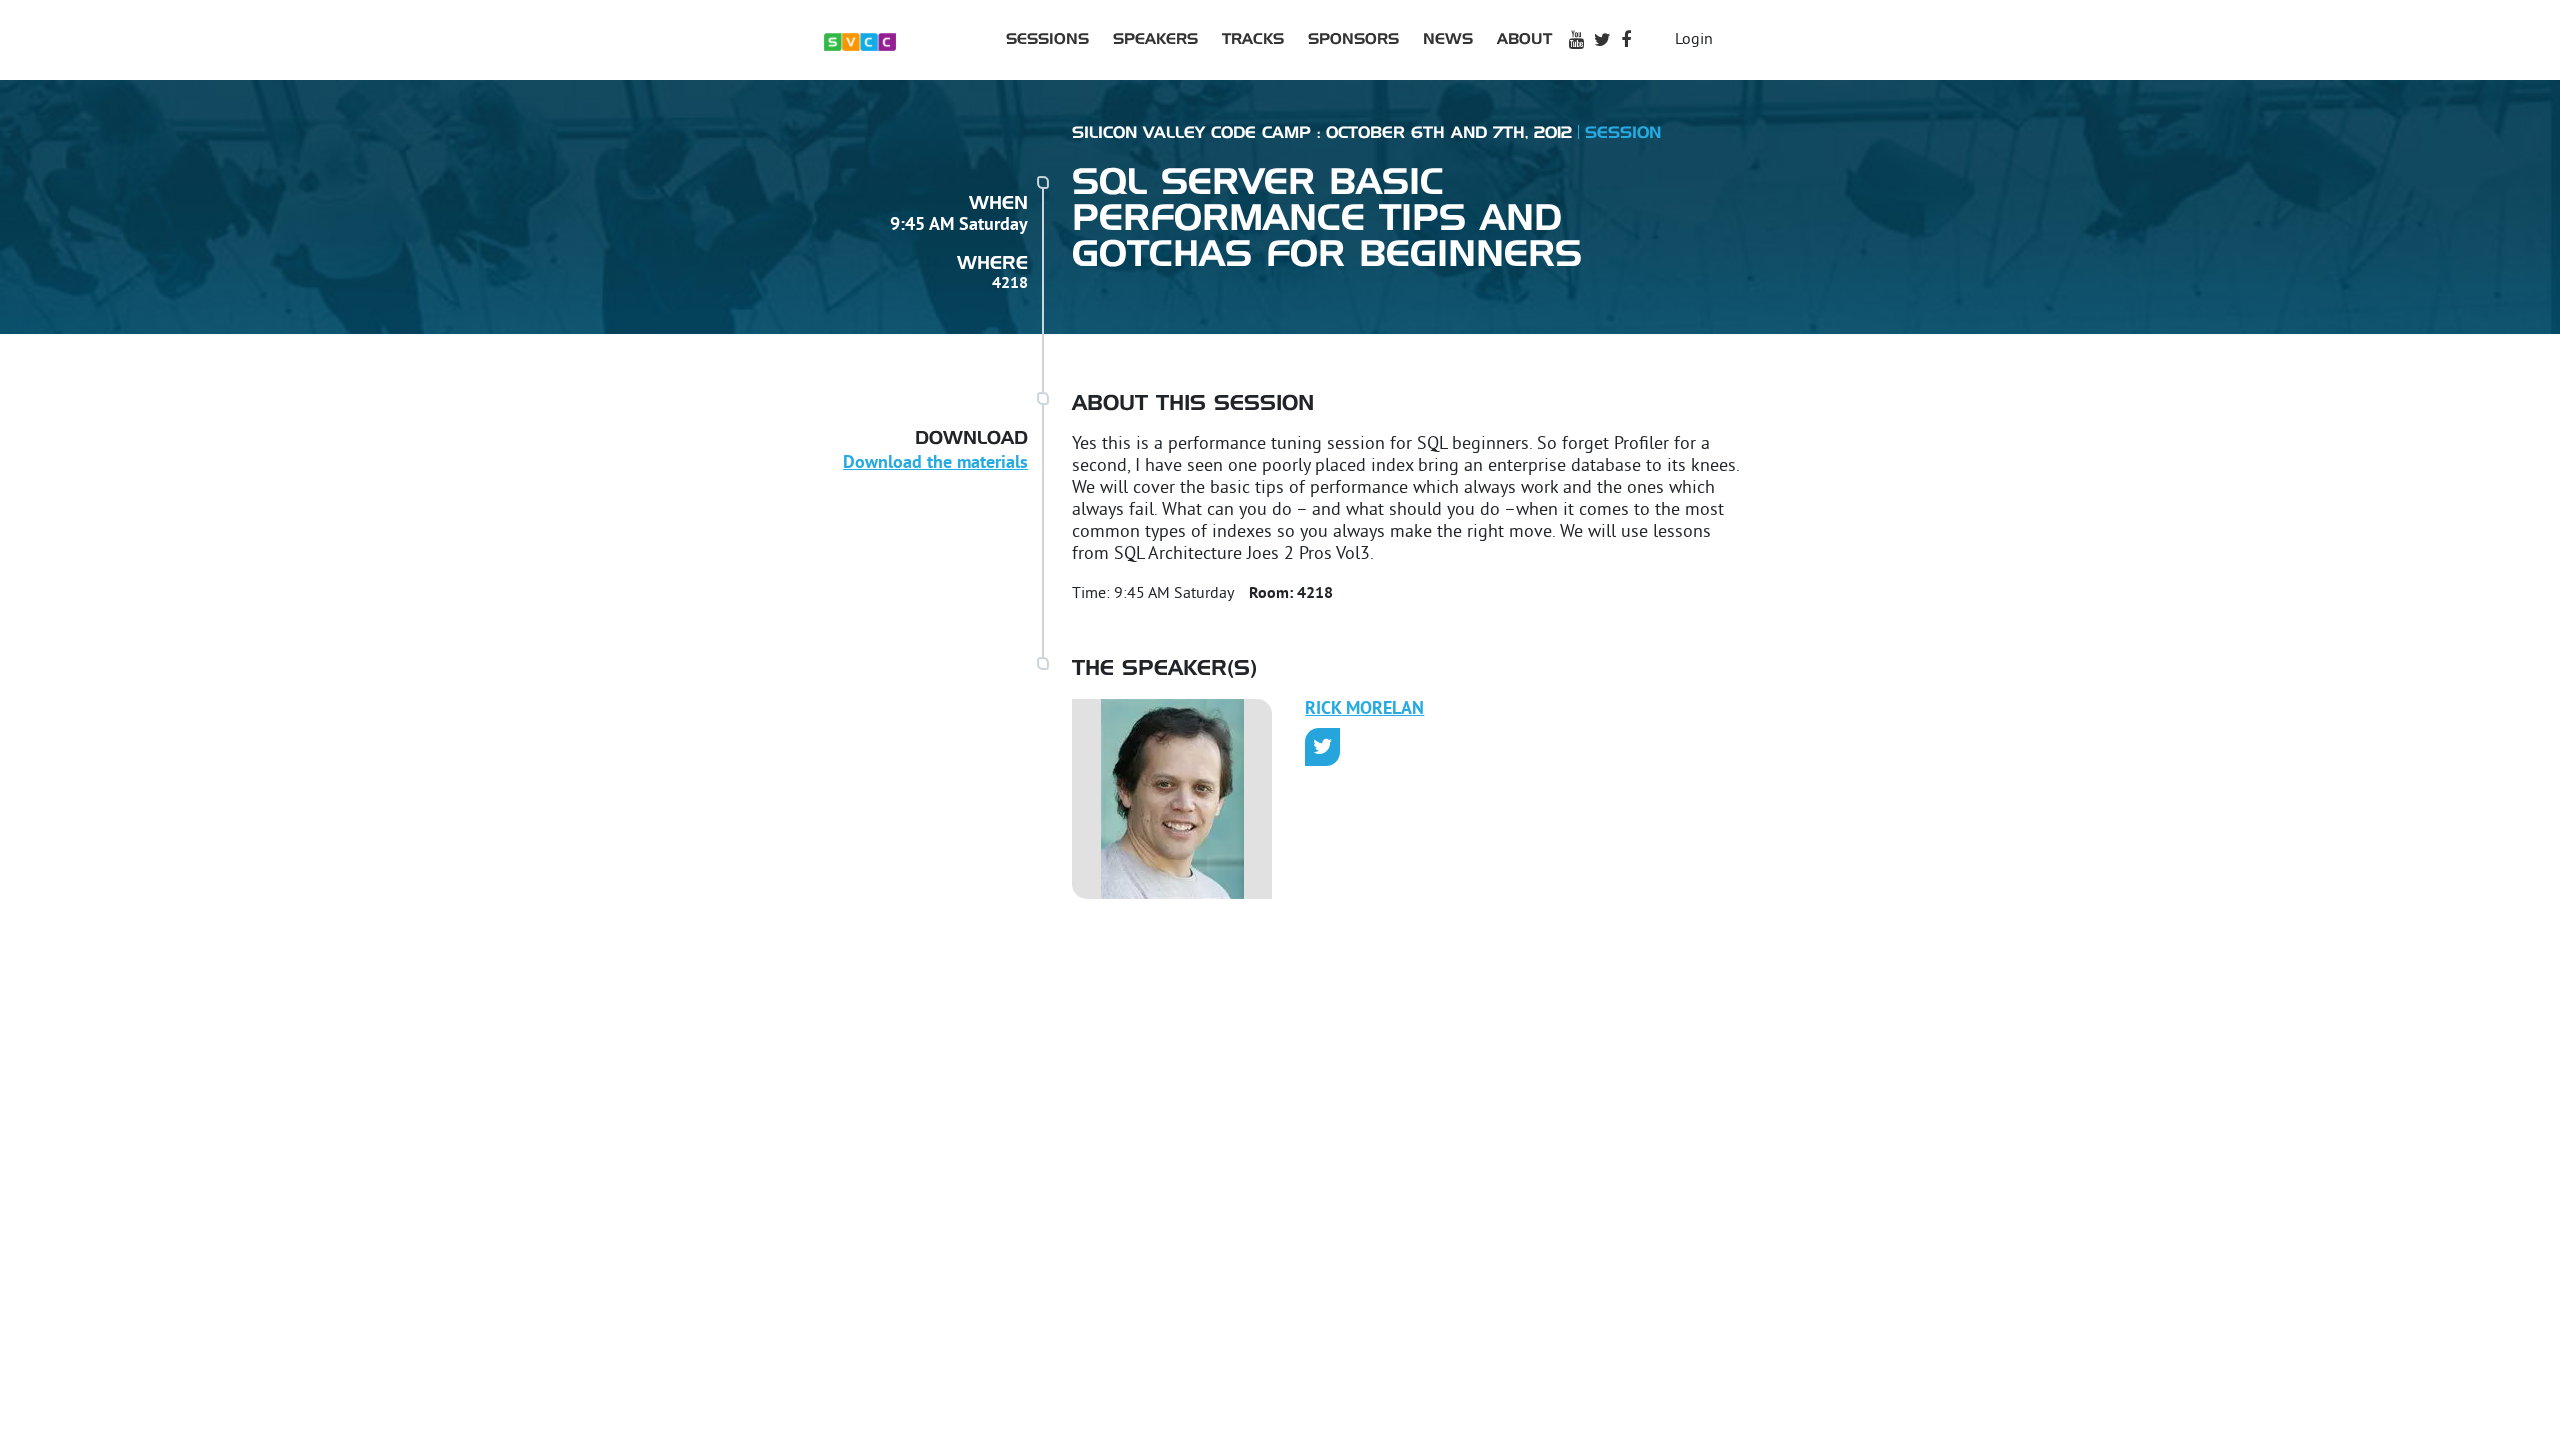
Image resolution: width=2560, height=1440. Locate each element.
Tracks (1253, 39)
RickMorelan (1364, 709)
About (1524, 39)
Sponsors (1353, 39)
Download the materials (935, 463)
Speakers (1155, 39)
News (1448, 39)
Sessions (1047, 39)
